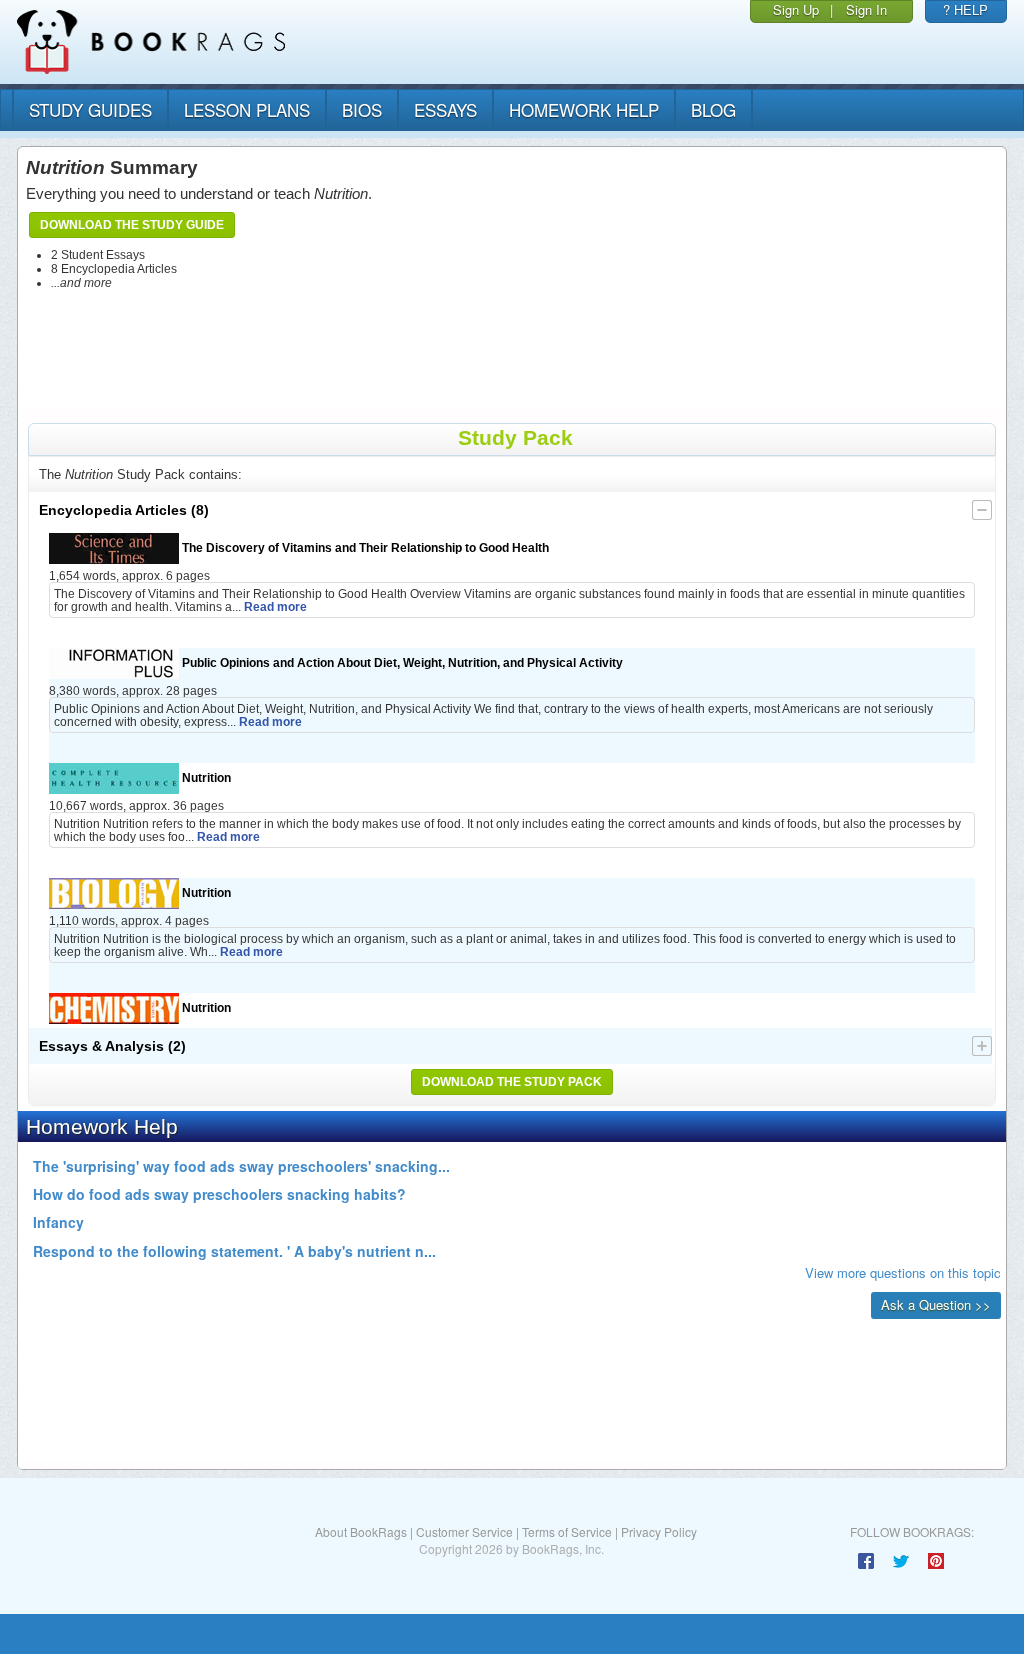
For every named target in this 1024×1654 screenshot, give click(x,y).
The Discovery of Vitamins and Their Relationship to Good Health (364, 547)
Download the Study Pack (512, 1082)
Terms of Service (567, 1531)
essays (445, 109)
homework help (584, 109)
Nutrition (205, 777)
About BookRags (361, 1531)
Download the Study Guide (132, 225)
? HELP (965, 9)
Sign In (866, 9)
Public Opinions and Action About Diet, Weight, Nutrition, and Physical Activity (401, 662)
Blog (713, 109)
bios (362, 109)
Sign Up (796, 9)
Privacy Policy (659, 1531)
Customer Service (464, 1531)
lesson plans (247, 109)
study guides (90, 109)
